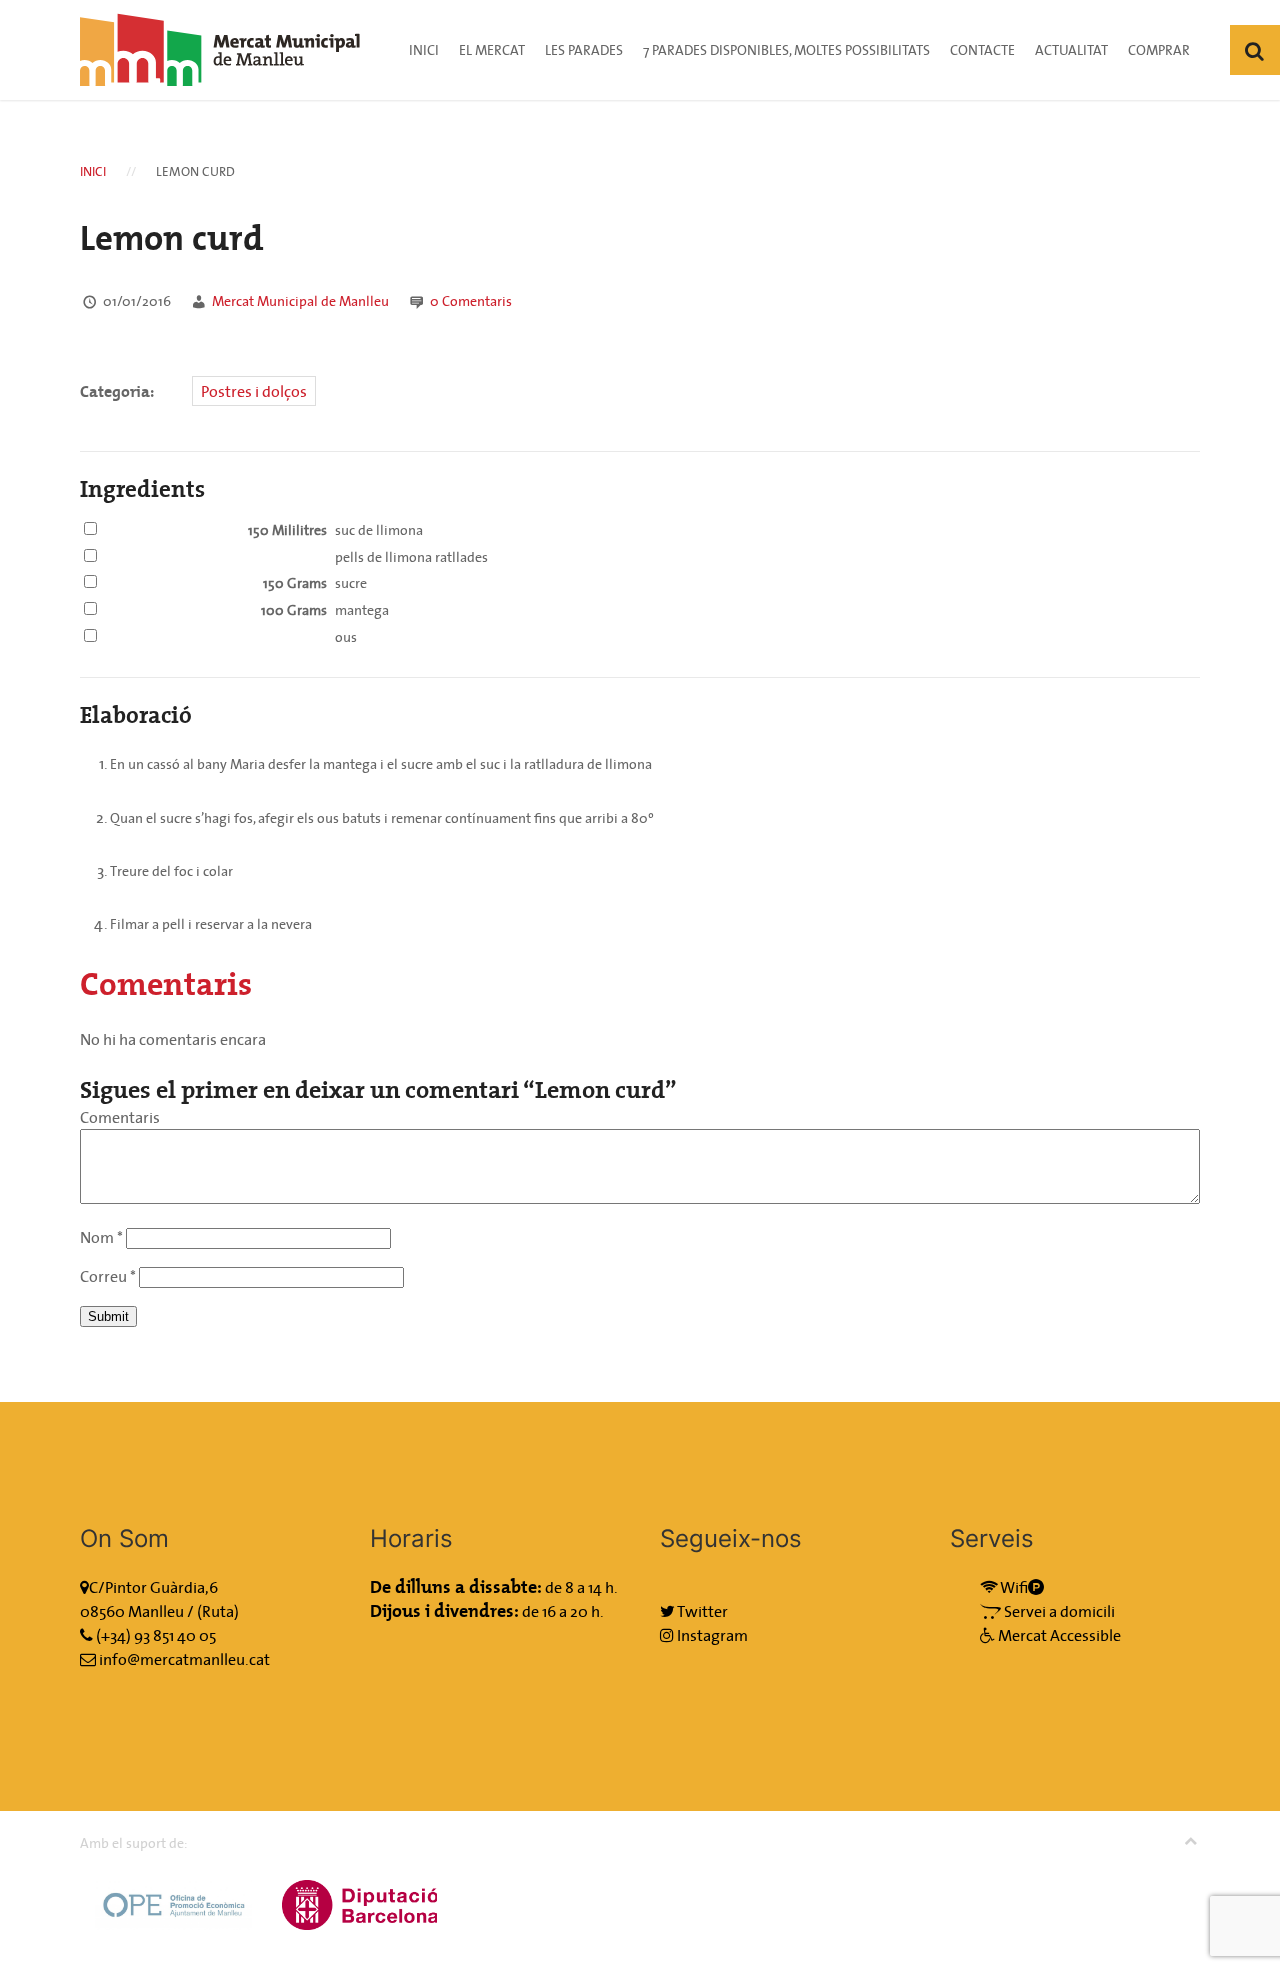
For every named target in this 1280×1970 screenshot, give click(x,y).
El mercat (492, 50)
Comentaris (471, 301)
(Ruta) (218, 1611)
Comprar (1159, 50)
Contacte (982, 50)
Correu (108, 1276)
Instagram (711, 1635)
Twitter (701, 1611)
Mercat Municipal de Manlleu (300, 301)
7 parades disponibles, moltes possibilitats (786, 50)
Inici (424, 50)
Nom (101, 1237)
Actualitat (1071, 50)
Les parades (584, 50)
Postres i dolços (254, 391)
